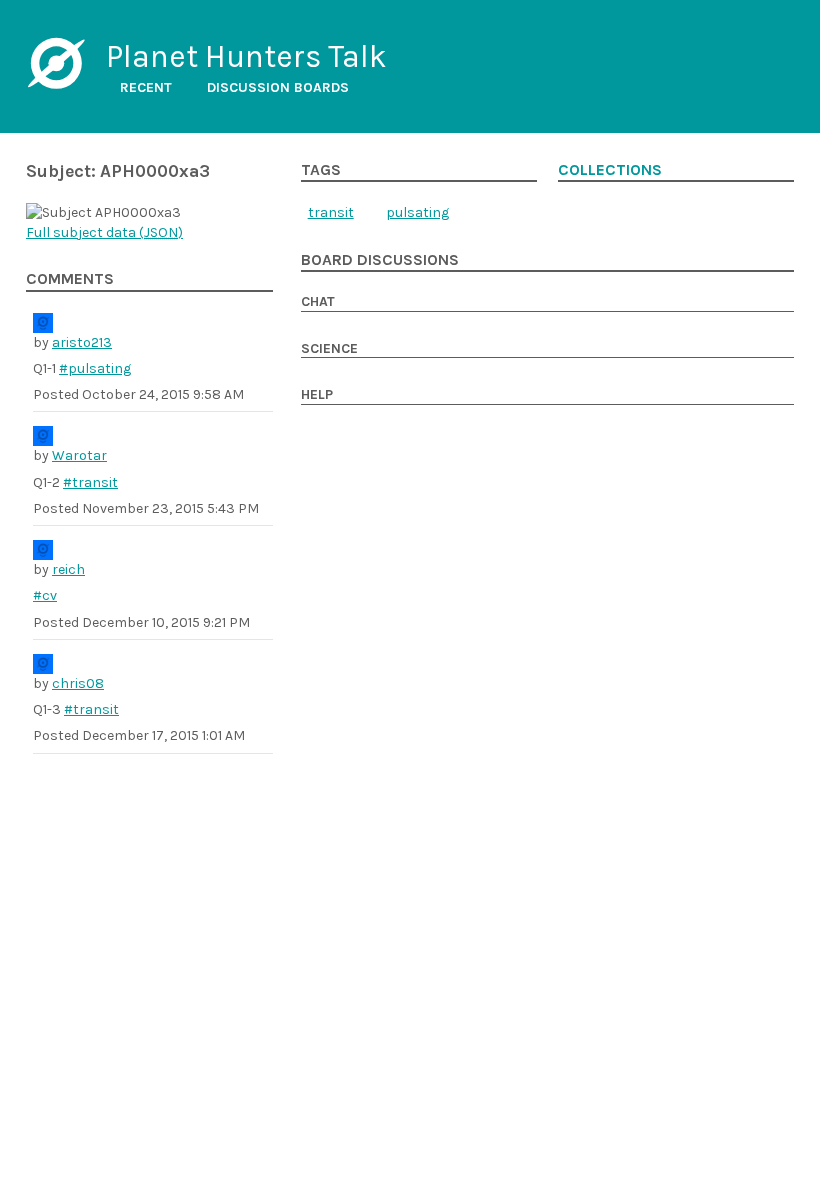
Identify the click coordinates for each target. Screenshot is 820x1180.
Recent (146, 87)
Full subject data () (104, 232)
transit (331, 212)
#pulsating (95, 368)
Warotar (79, 455)
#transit (90, 482)
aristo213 (82, 342)
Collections (610, 170)
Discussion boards (278, 87)
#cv (45, 595)
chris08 (78, 683)
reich (68, 569)
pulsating (417, 212)
